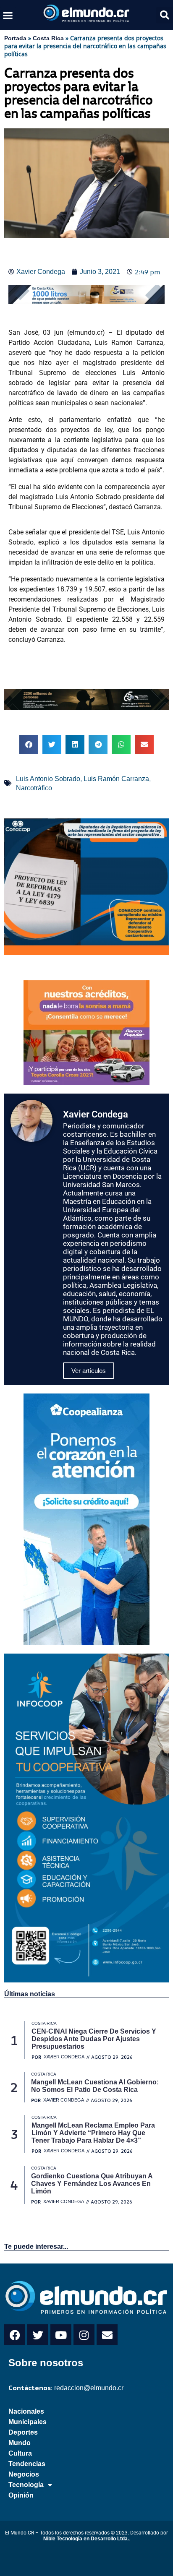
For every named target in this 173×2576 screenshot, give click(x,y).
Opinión (21, 2495)
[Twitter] (38, 2335)
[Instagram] (84, 2335)
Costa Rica (48, 38)
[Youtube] (61, 2335)
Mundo (20, 2443)
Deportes (23, 2432)
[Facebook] (15, 2335)
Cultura (20, 2453)
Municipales (28, 2422)
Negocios (24, 2474)
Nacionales (26, 2411)
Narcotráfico (34, 788)
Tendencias (27, 2464)
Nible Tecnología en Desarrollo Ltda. (86, 2539)
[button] (8, 15)
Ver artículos (89, 1371)
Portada (15, 38)
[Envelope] (107, 2335)
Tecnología (26, 2485)
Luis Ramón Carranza (116, 779)
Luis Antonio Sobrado (48, 779)
